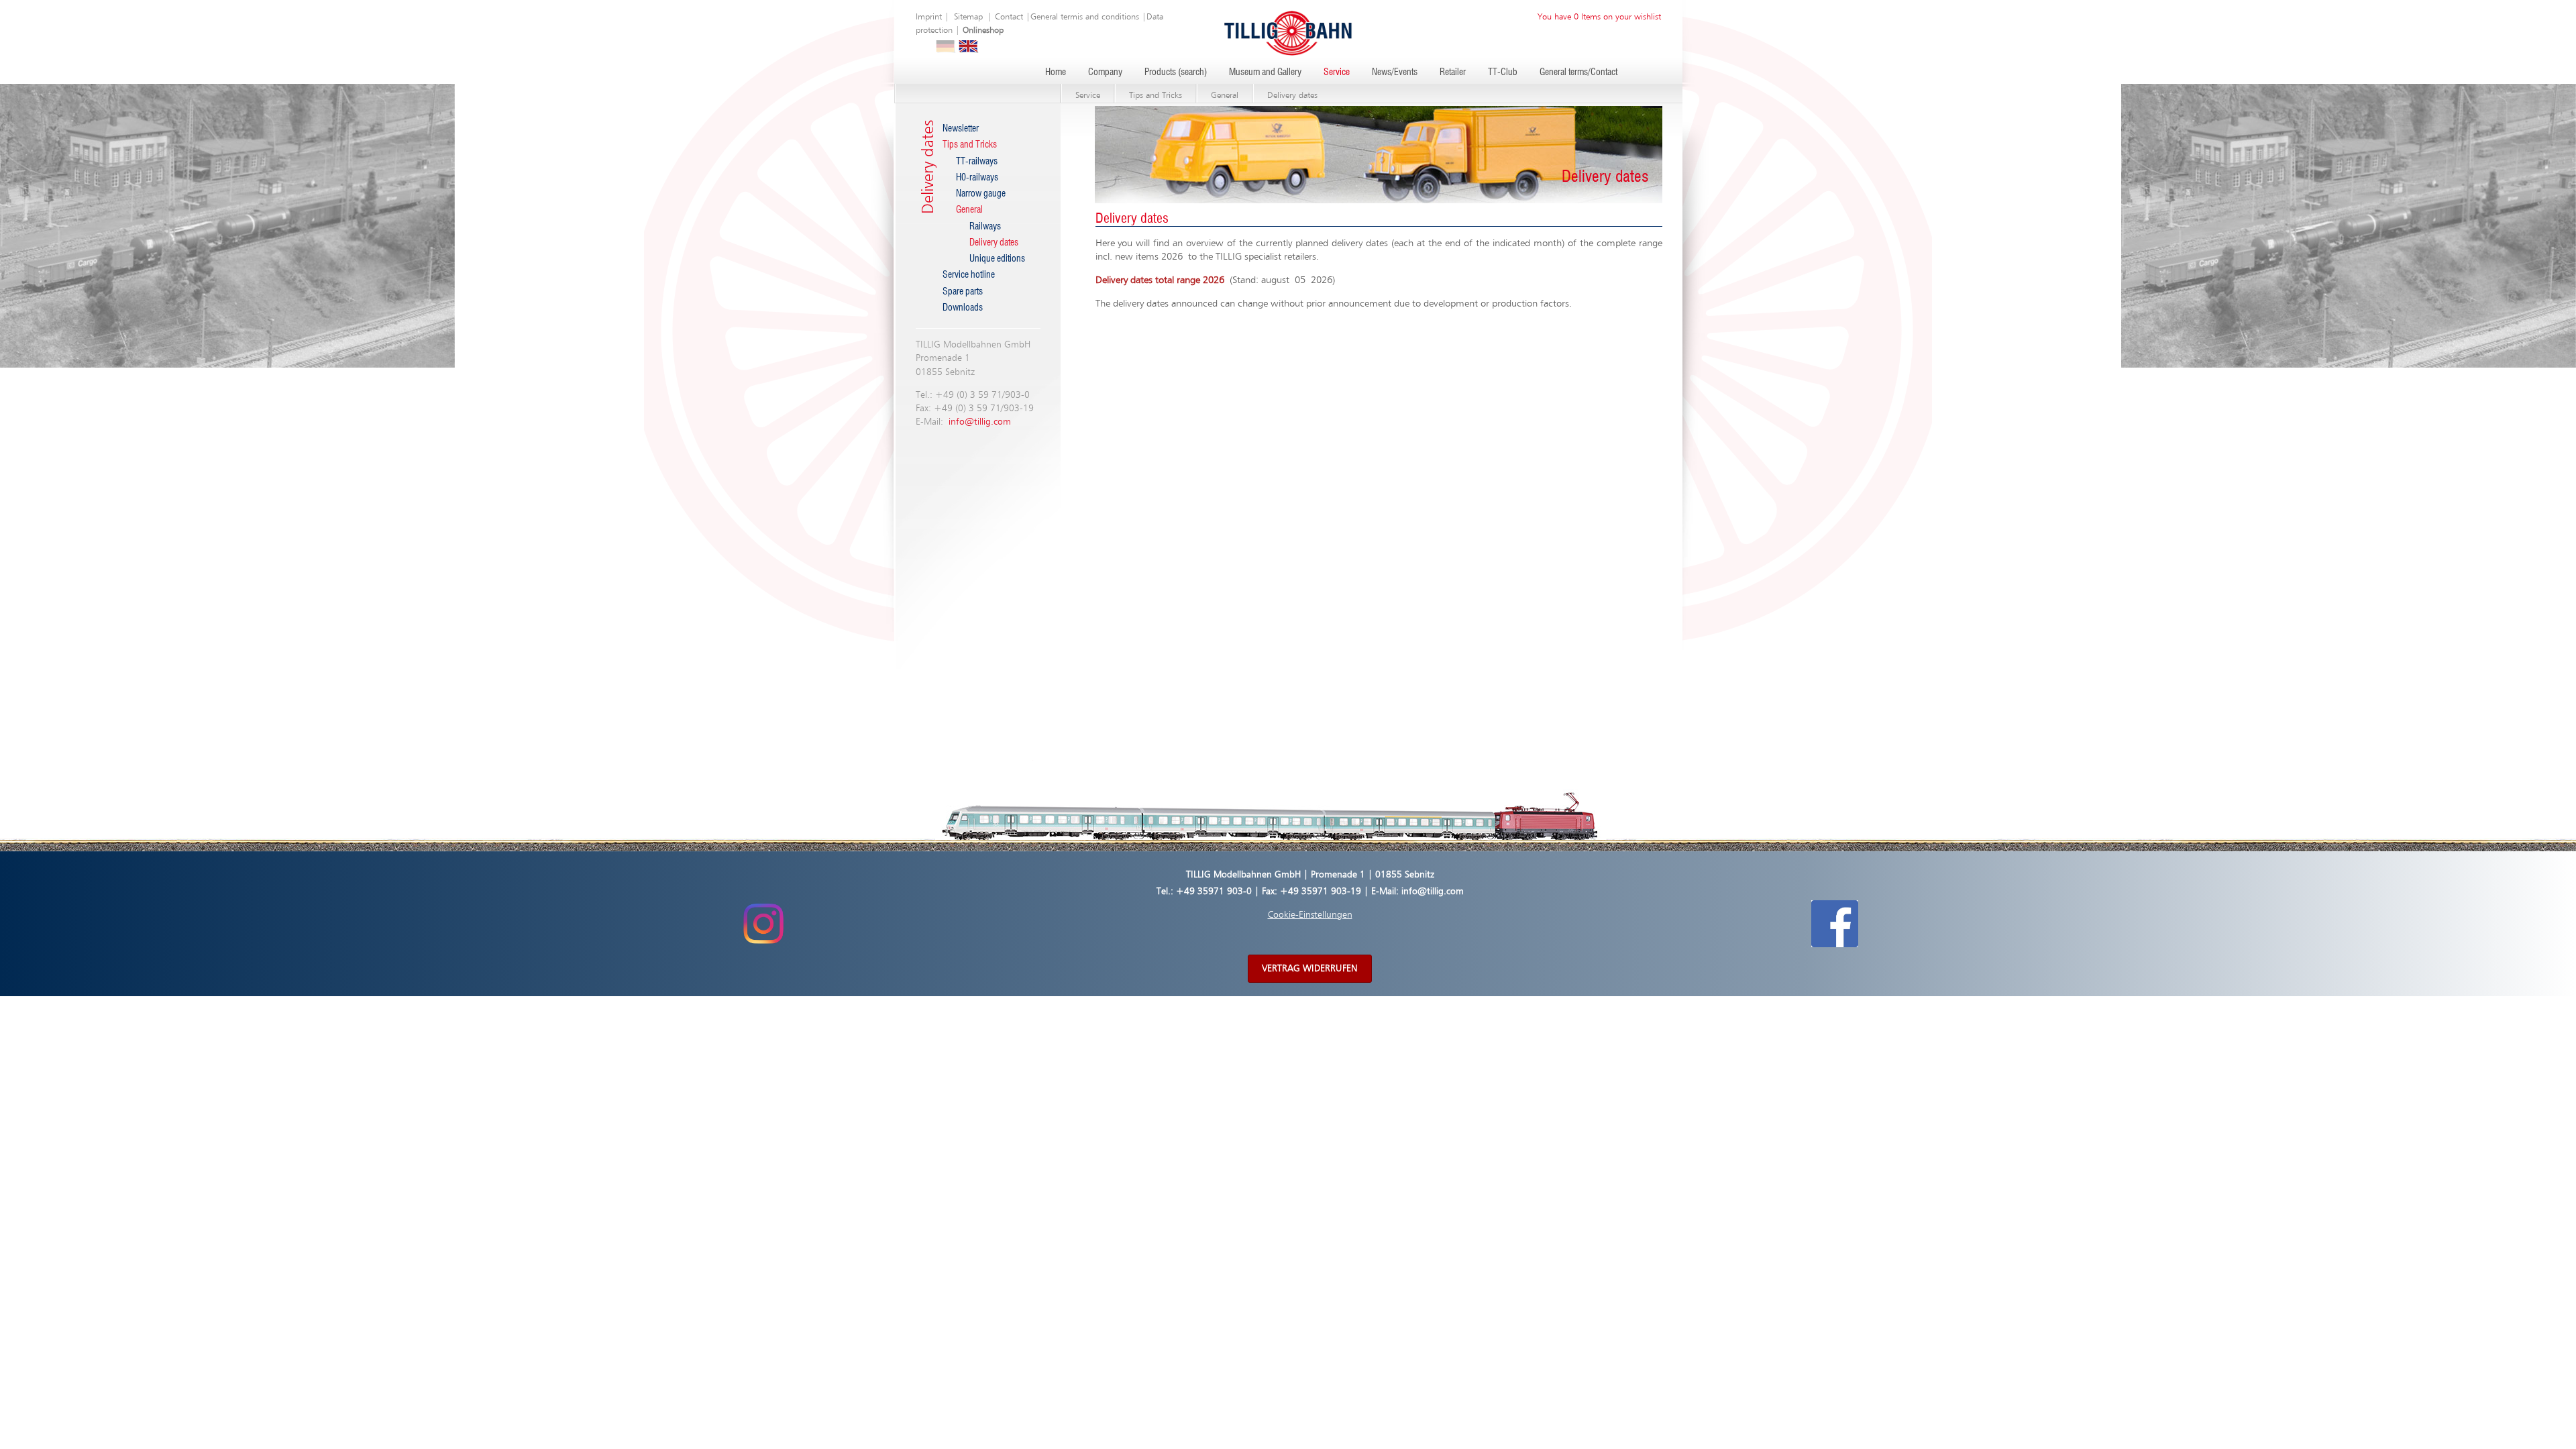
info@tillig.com (980, 422)
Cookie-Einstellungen (1310, 915)
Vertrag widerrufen (1310, 969)
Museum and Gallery (1265, 72)
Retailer (1453, 72)
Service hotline (969, 275)
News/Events (1395, 72)
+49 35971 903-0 (1214, 892)
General (1225, 96)
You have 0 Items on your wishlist (1599, 17)
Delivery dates (1292, 96)
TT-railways (977, 162)
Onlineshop (983, 31)
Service (1337, 72)
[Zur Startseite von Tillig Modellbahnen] (1288, 33)
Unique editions (997, 259)
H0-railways (977, 178)
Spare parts (963, 292)
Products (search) (1176, 72)
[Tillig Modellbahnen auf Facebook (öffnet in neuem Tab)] (1835, 924)
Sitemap (968, 17)
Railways (985, 227)
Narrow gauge (981, 194)
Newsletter (961, 129)
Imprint (929, 17)
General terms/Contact (1578, 72)
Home (1056, 72)
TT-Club (1503, 72)
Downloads (963, 308)
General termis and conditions (1085, 17)
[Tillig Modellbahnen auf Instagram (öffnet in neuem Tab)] (763, 924)
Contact (1009, 17)
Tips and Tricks (1156, 96)
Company (1105, 72)
